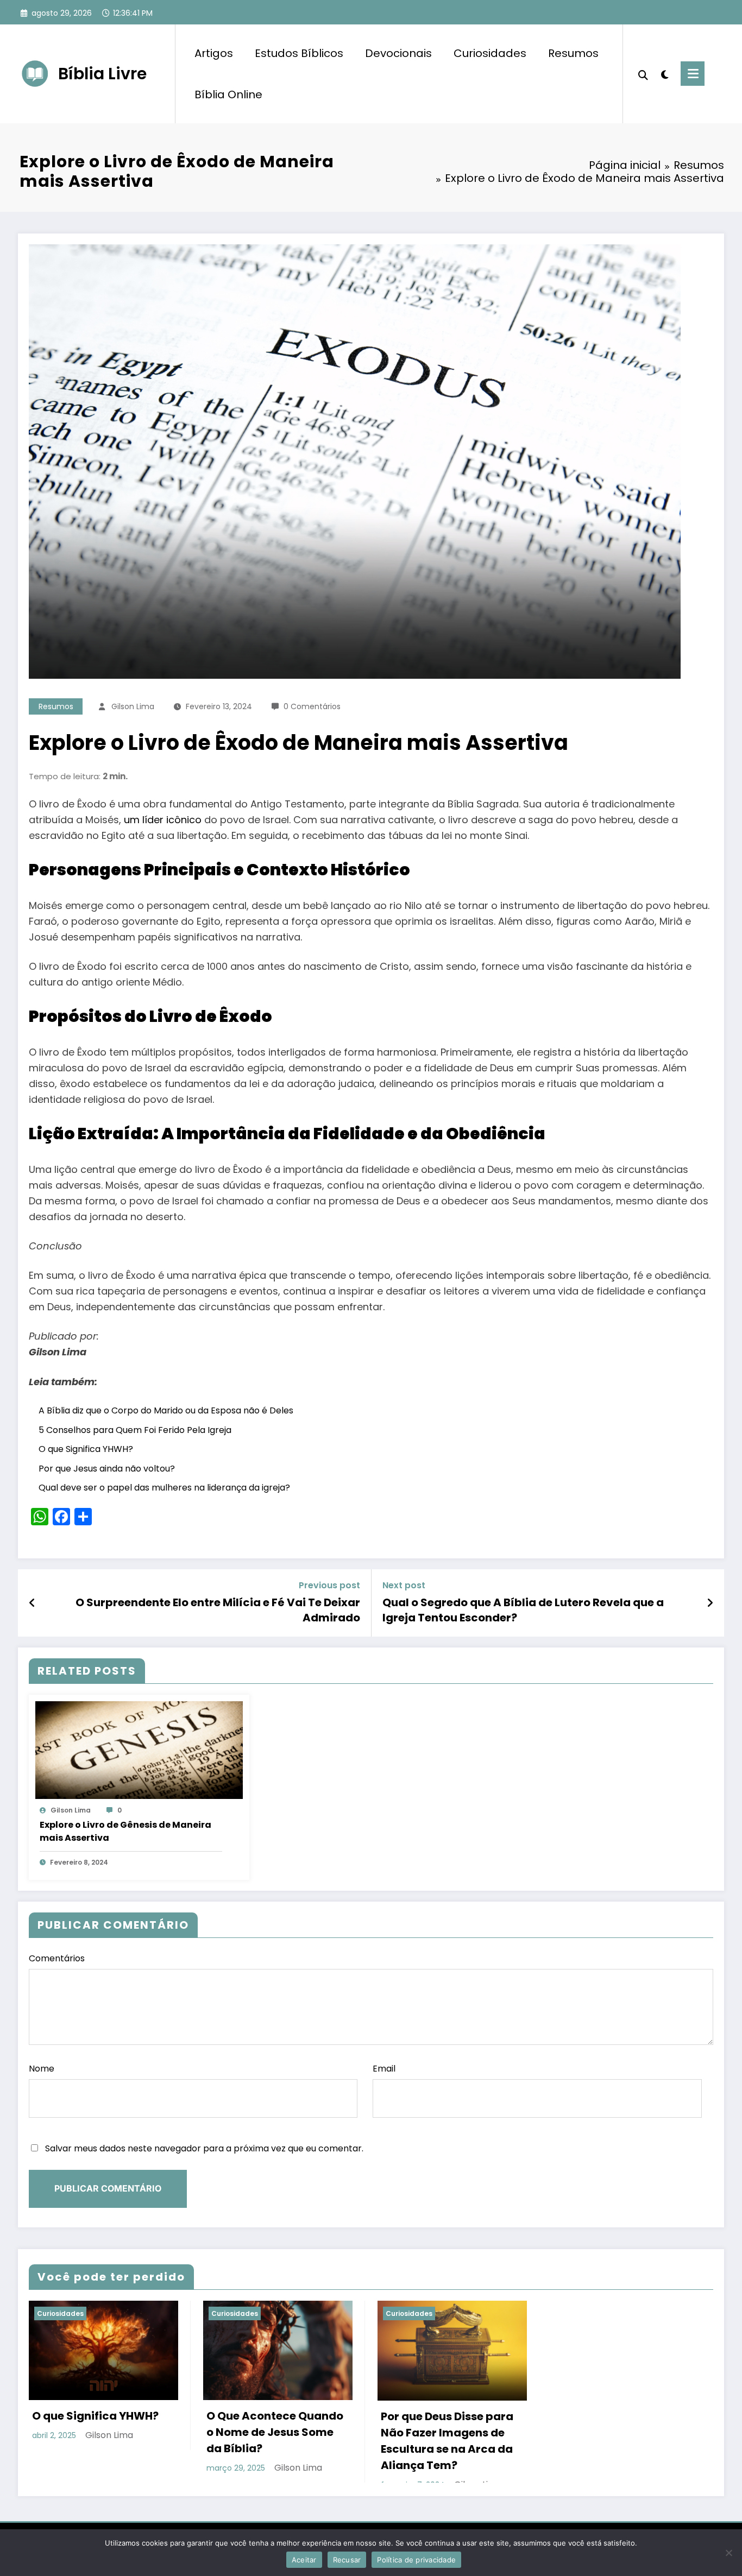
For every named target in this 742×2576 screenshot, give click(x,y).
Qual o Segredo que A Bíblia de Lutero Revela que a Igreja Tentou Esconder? (523, 1610)
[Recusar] (728, 2553)
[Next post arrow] (710, 1603)
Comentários (57, 1958)
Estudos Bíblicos (299, 53)
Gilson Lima (133, 706)
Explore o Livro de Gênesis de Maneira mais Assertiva (125, 1831)
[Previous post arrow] (32, 1603)
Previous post (329, 1585)
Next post (404, 1585)
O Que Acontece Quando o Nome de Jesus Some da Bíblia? (275, 2432)
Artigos (214, 53)
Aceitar (304, 2560)
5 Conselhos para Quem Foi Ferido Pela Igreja (135, 1430)
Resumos (573, 53)
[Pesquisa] (643, 74)
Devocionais (398, 53)
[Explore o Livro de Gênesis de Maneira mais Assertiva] (139, 1749)
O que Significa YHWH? (86, 1449)
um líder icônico (163, 820)
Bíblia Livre (102, 74)
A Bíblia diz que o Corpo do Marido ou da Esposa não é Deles (166, 1410)
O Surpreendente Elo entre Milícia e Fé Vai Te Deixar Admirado (218, 1610)
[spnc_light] (664, 73)
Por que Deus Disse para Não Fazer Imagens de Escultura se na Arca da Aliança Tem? (447, 2441)
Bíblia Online (228, 94)
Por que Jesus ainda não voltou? (107, 1469)
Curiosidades (490, 53)
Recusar (347, 2560)
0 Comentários (312, 706)
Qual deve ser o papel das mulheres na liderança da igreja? (164, 1488)
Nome (42, 2069)
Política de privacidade (416, 2560)
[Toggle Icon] (693, 74)
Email (384, 2069)
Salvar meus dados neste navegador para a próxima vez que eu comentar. (204, 2148)
